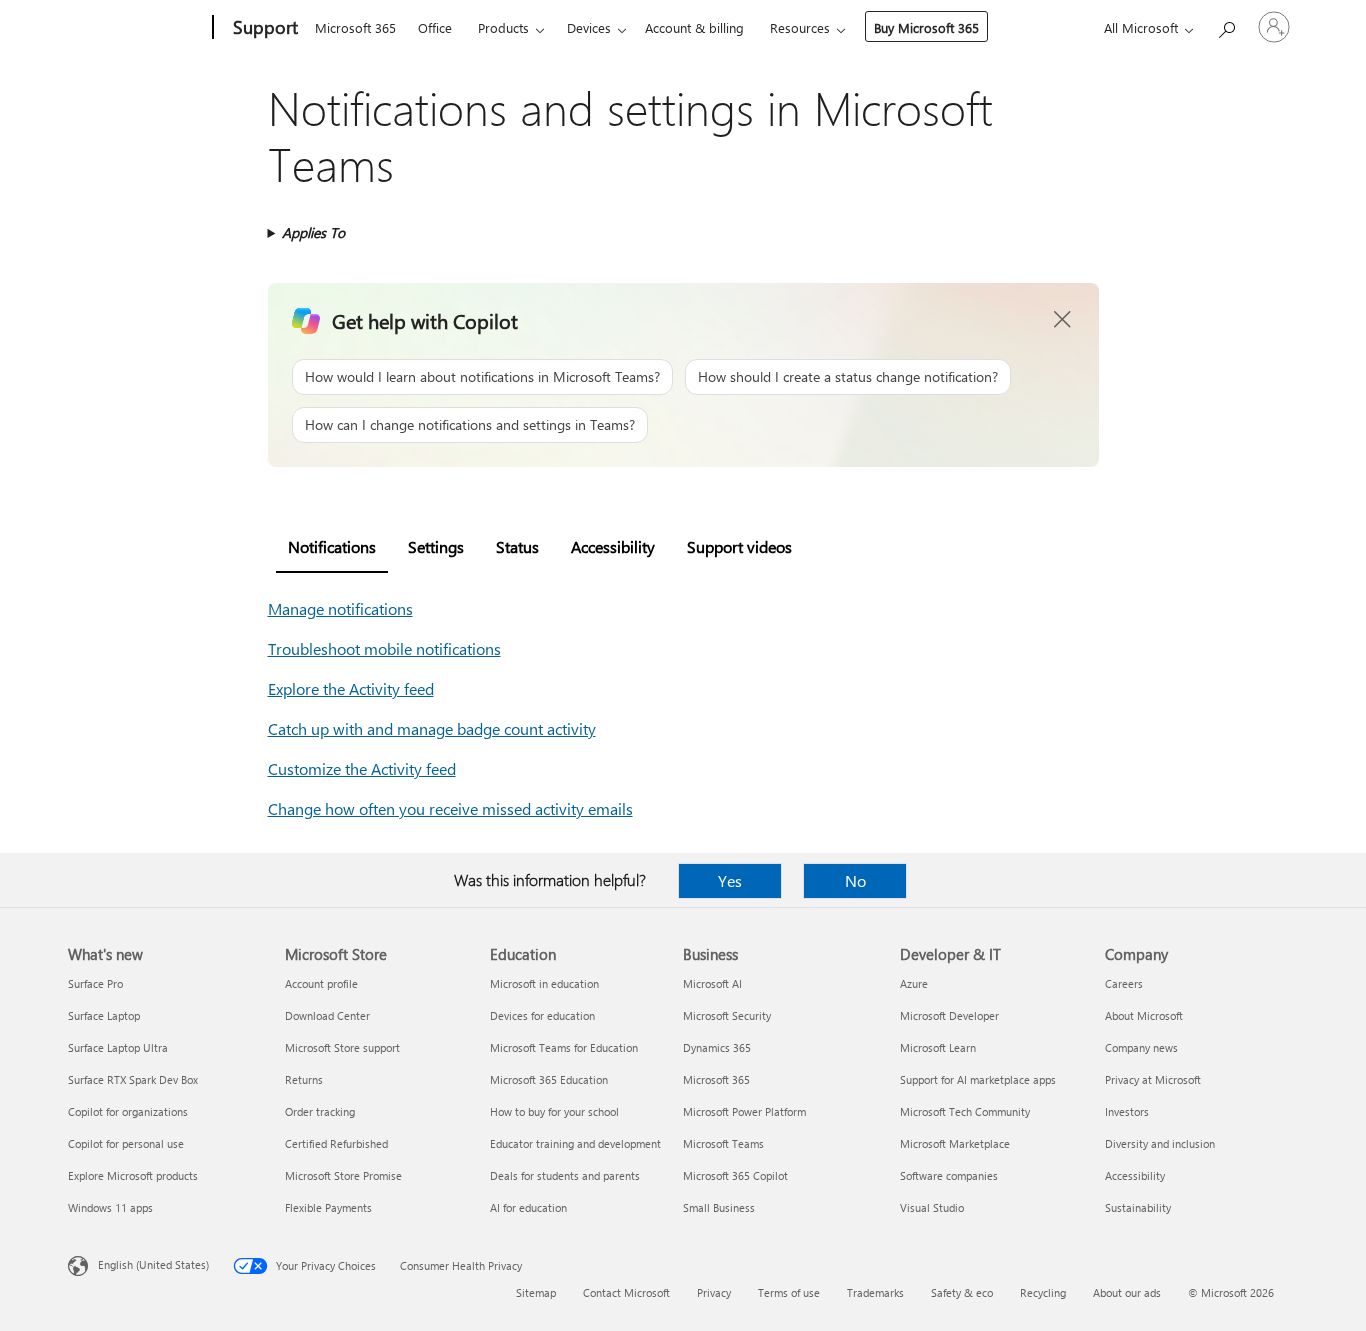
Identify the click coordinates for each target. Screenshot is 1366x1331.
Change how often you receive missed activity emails (450, 808)
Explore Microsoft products (133, 1175)
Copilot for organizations (128, 1111)
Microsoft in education (544, 983)
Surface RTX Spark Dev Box (133, 1079)
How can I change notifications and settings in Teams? (470, 424)
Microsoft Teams (723, 1143)
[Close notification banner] (1063, 320)
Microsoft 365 (355, 27)
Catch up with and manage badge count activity (432, 728)
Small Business (719, 1207)
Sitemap (536, 1292)
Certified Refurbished (336, 1143)
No (855, 880)
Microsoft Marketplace (955, 1143)
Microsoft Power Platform (744, 1111)
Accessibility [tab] (613, 546)
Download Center (327, 1015)
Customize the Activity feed (362, 768)
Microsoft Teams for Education (564, 1047)
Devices (589, 27)
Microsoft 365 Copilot (735, 1175)
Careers (1124, 983)
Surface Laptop (104, 1015)
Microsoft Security (727, 1015)
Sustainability (1138, 1207)
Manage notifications (340, 608)
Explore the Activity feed (351, 688)
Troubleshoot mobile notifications (384, 648)
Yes (730, 880)
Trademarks (875, 1292)
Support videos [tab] (739, 546)
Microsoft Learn (938, 1047)
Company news (1141, 1047)
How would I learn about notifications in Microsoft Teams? (482, 376)
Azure (914, 983)
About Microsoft (1144, 1015)
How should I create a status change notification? (848, 376)
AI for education (528, 1207)
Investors (1127, 1111)
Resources (800, 27)
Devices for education (542, 1015)
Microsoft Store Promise (343, 1175)
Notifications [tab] (332, 546)
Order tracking (320, 1111)
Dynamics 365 (717, 1047)
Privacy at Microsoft (1153, 1079)
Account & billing (694, 27)
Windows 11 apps (110, 1207)
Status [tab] (517, 546)
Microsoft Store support (342, 1047)
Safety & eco (962, 1292)
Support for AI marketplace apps (978, 1079)
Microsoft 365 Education (549, 1079)
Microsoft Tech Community (965, 1111)
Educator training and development (575, 1143)
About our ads (1127, 1292)
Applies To (313, 232)
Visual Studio (932, 1207)
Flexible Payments (328, 1207)
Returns (304, 1079)
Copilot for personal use (126, 1143)
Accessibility (1135, 1175)
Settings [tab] (436, 546)
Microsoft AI (712, 983)
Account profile (321, 983)
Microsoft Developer (949, 1015)
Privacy (714, 1292)
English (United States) (153, 1264)
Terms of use (789, 1292)
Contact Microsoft (626, 1292)
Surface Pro (95, 983)
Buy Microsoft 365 (926, 27)
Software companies (949, 1175)
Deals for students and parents (565, 1175)
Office (435, 27)
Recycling (1043, 1292)
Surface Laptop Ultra (118, 1047)
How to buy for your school (554, 1111)
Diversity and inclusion (1160, 1143)
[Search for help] (1226, 25)
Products (503, 27)
